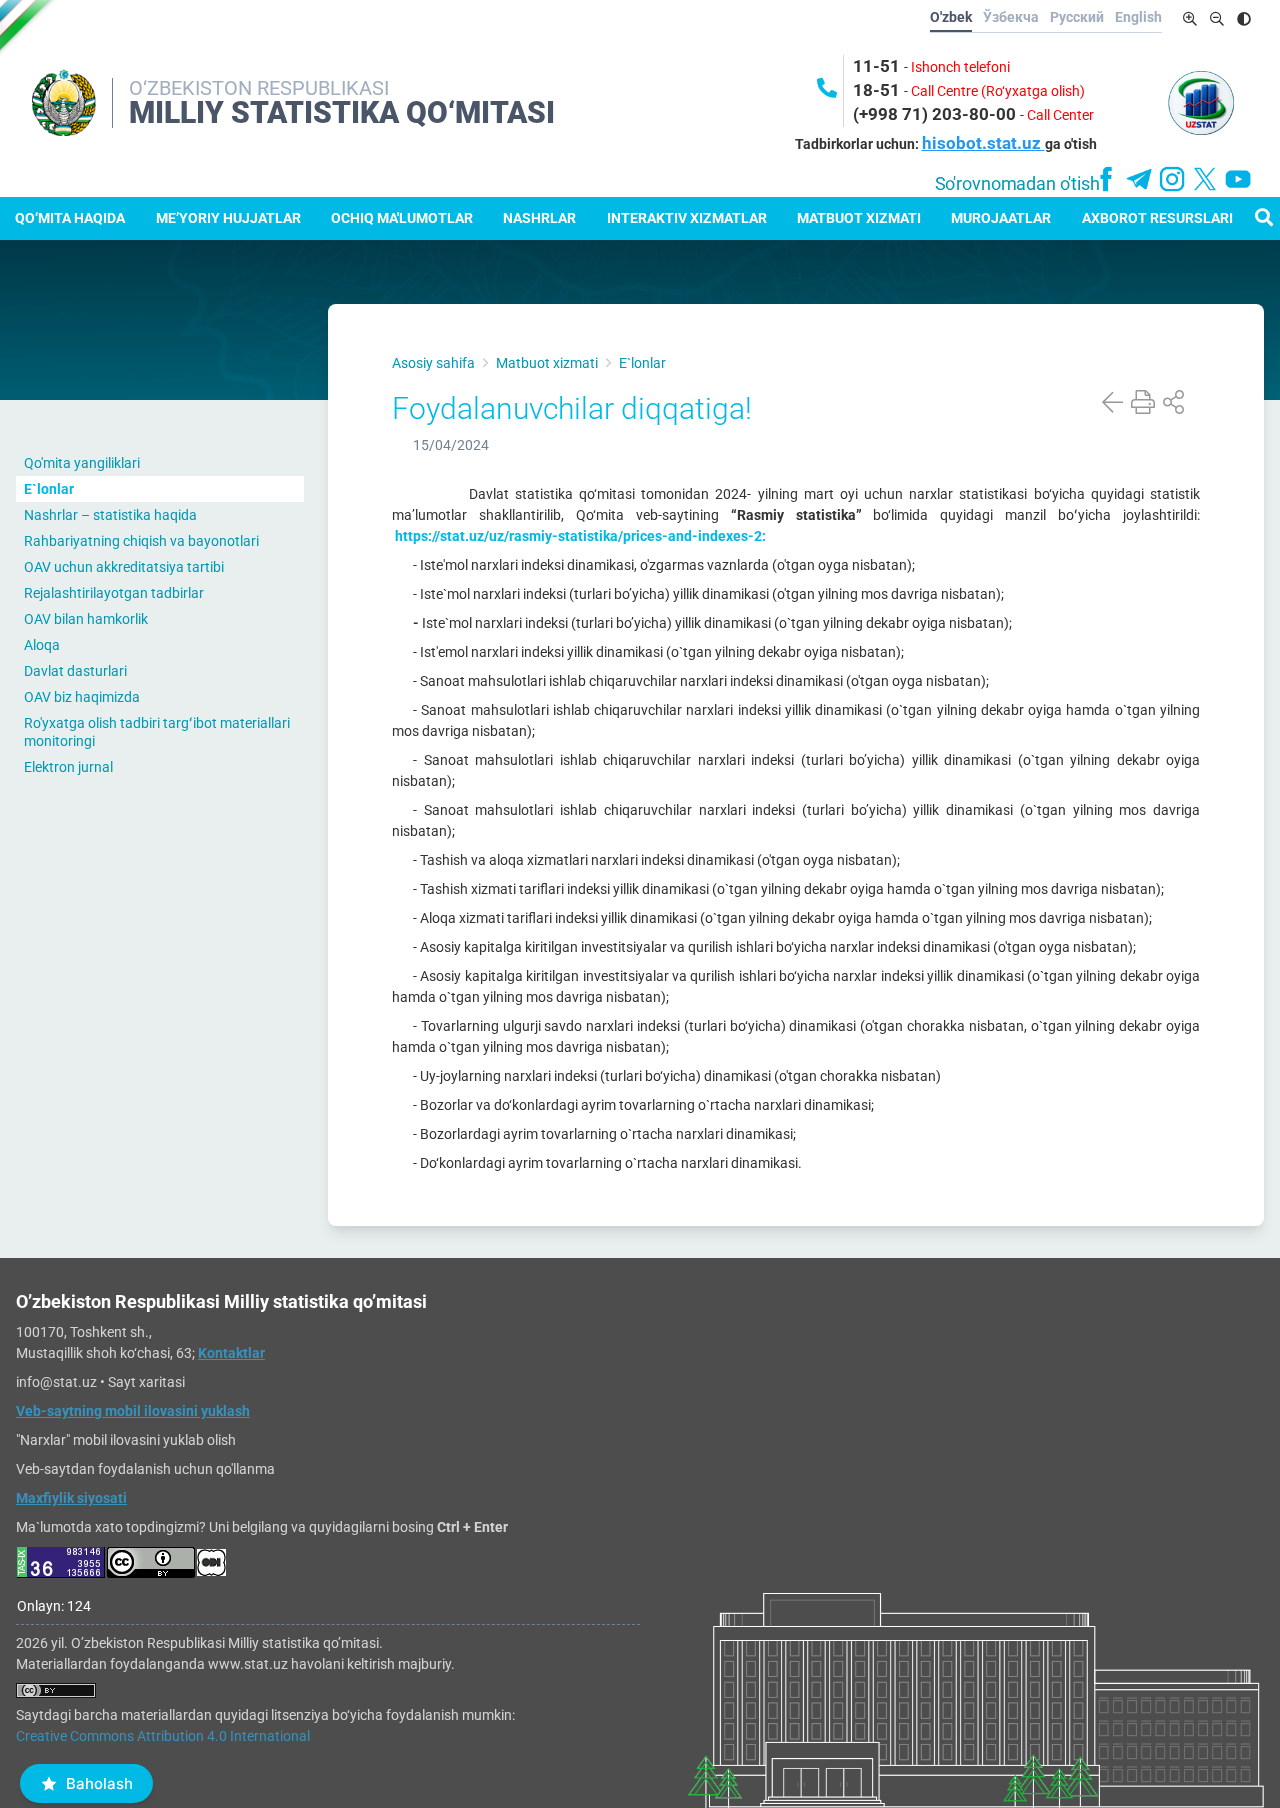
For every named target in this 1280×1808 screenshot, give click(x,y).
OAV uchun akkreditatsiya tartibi (124, 567)
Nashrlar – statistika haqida (110, 515)
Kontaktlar (231, 1353)
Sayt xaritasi (146, 1382)
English (1138, 17)
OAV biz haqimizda (82, 697)
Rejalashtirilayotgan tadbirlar (114, 593)
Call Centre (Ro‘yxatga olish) (998, 91)
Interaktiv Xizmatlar (687, 218)
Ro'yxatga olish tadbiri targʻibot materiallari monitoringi (157, 732)
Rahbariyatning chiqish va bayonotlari (141, 541)
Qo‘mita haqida (70, 218)
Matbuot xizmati (859, 218)
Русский (1077, 17)
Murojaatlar (1001, 218)
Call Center (1060, 115)
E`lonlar (49, 489)
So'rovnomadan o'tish (1017, 184)
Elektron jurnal (68, 767)
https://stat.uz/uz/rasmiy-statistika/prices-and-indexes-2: (579, 536)
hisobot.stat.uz (983, 143)
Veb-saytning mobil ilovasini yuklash (133, 1411)
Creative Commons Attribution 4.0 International (163, 1736)
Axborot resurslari (1157, 218)
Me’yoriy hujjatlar (228, 218)
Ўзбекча (1011, 17)
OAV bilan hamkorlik (86, 619)
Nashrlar (539, 218)
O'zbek (951, 17)
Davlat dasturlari (75, 671)
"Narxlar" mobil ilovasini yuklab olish (126, 1440)
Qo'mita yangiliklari (82, 463)
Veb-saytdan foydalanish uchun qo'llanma (145, 1469)
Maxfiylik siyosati (71, 1498)
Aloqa (42, 645)
